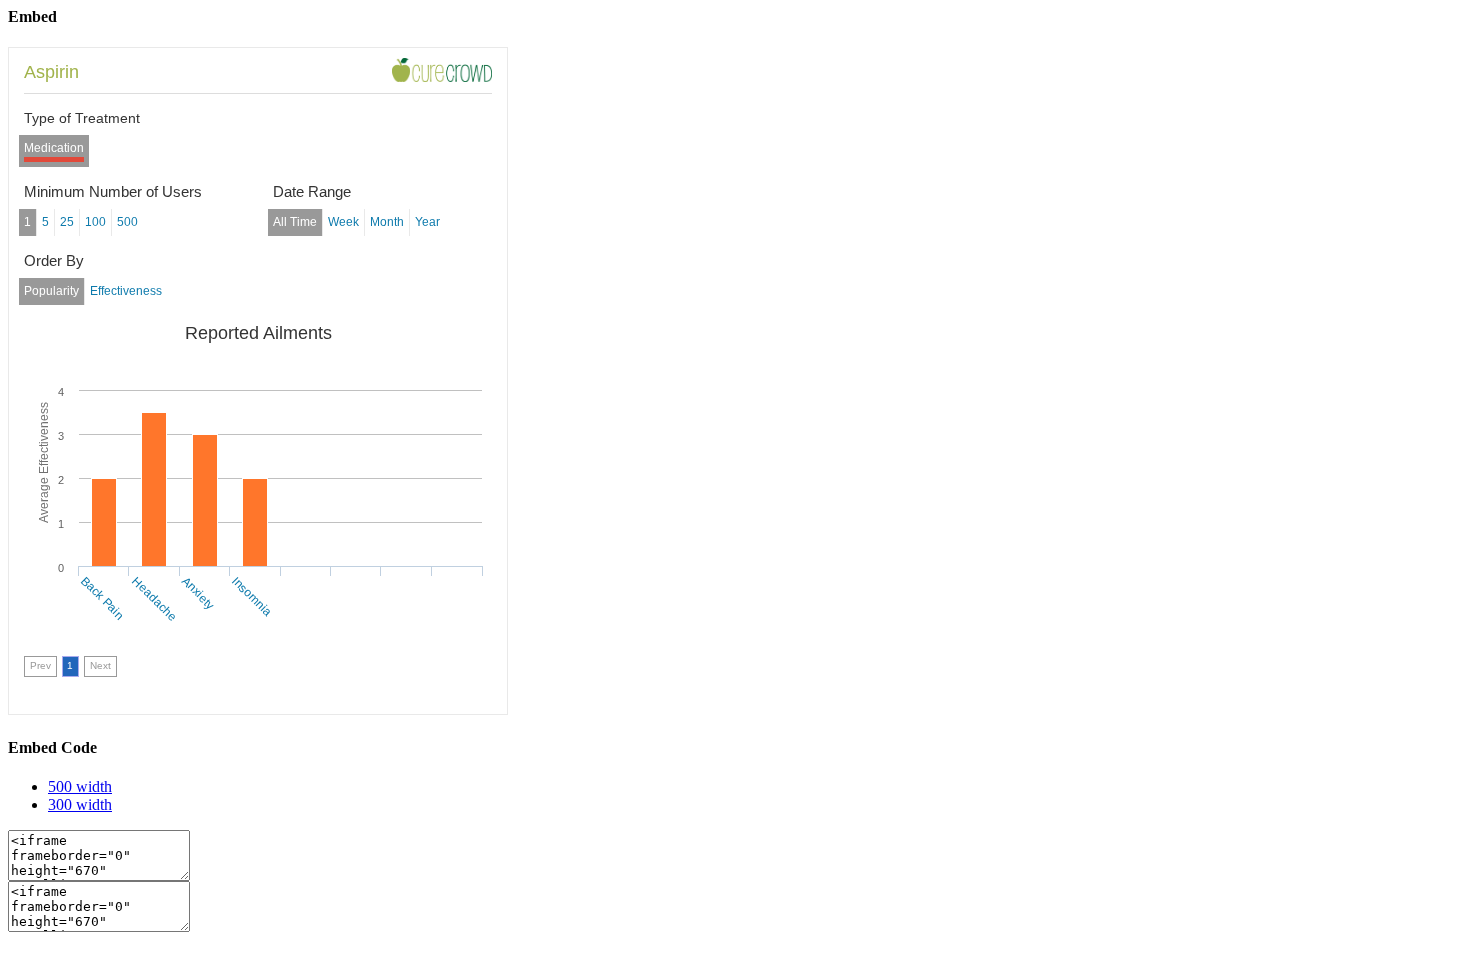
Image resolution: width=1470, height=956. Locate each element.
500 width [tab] (80, 786)
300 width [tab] (80, 804)
